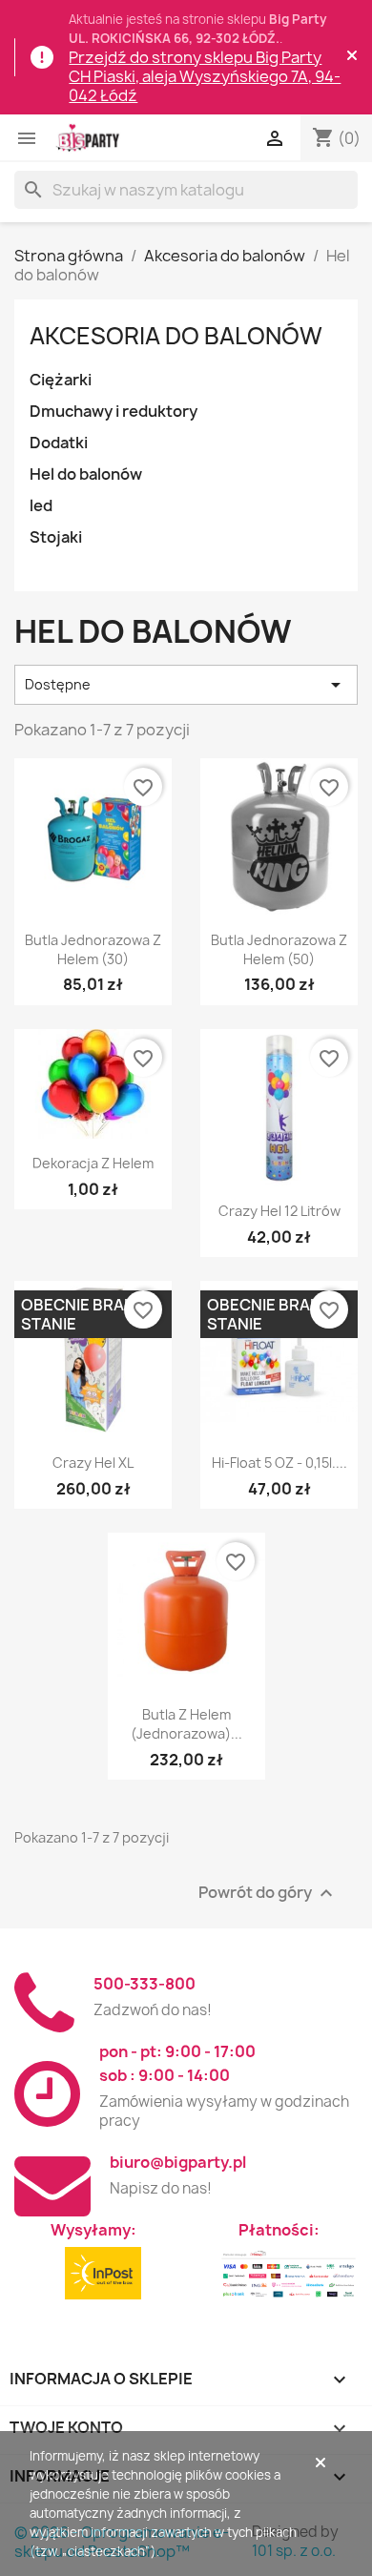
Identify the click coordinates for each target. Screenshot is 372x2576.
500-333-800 (145, 1984)
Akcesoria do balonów (176, 336)
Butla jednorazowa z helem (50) (279, 949)
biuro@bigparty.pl (178, 2162)
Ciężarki (61, 380)
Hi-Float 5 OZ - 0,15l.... (279, 1463)
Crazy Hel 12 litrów (279, 1211)
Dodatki (59, 443)
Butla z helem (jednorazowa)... (186, 1724)
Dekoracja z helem (93, 1163)
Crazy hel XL (93, 1463)
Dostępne (186, 685)
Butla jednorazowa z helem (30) (93, 949)
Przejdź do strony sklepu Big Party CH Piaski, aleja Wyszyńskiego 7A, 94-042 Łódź (205, 76)
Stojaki (56, 537)
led (41, 505)
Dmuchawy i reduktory (114, 411)
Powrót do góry (268, 1893)
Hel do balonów (86, 474)
